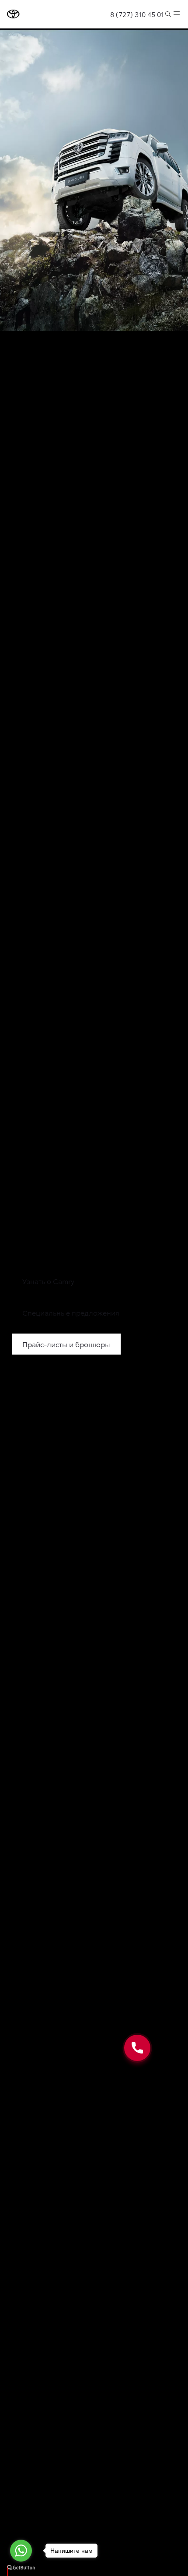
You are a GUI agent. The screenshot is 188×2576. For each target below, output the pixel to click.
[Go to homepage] (13, 14)
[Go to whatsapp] (21, 2551)
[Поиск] (168, 14)
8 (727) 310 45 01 (137, 14)
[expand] (177, 14)
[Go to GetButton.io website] (21, 2567)
